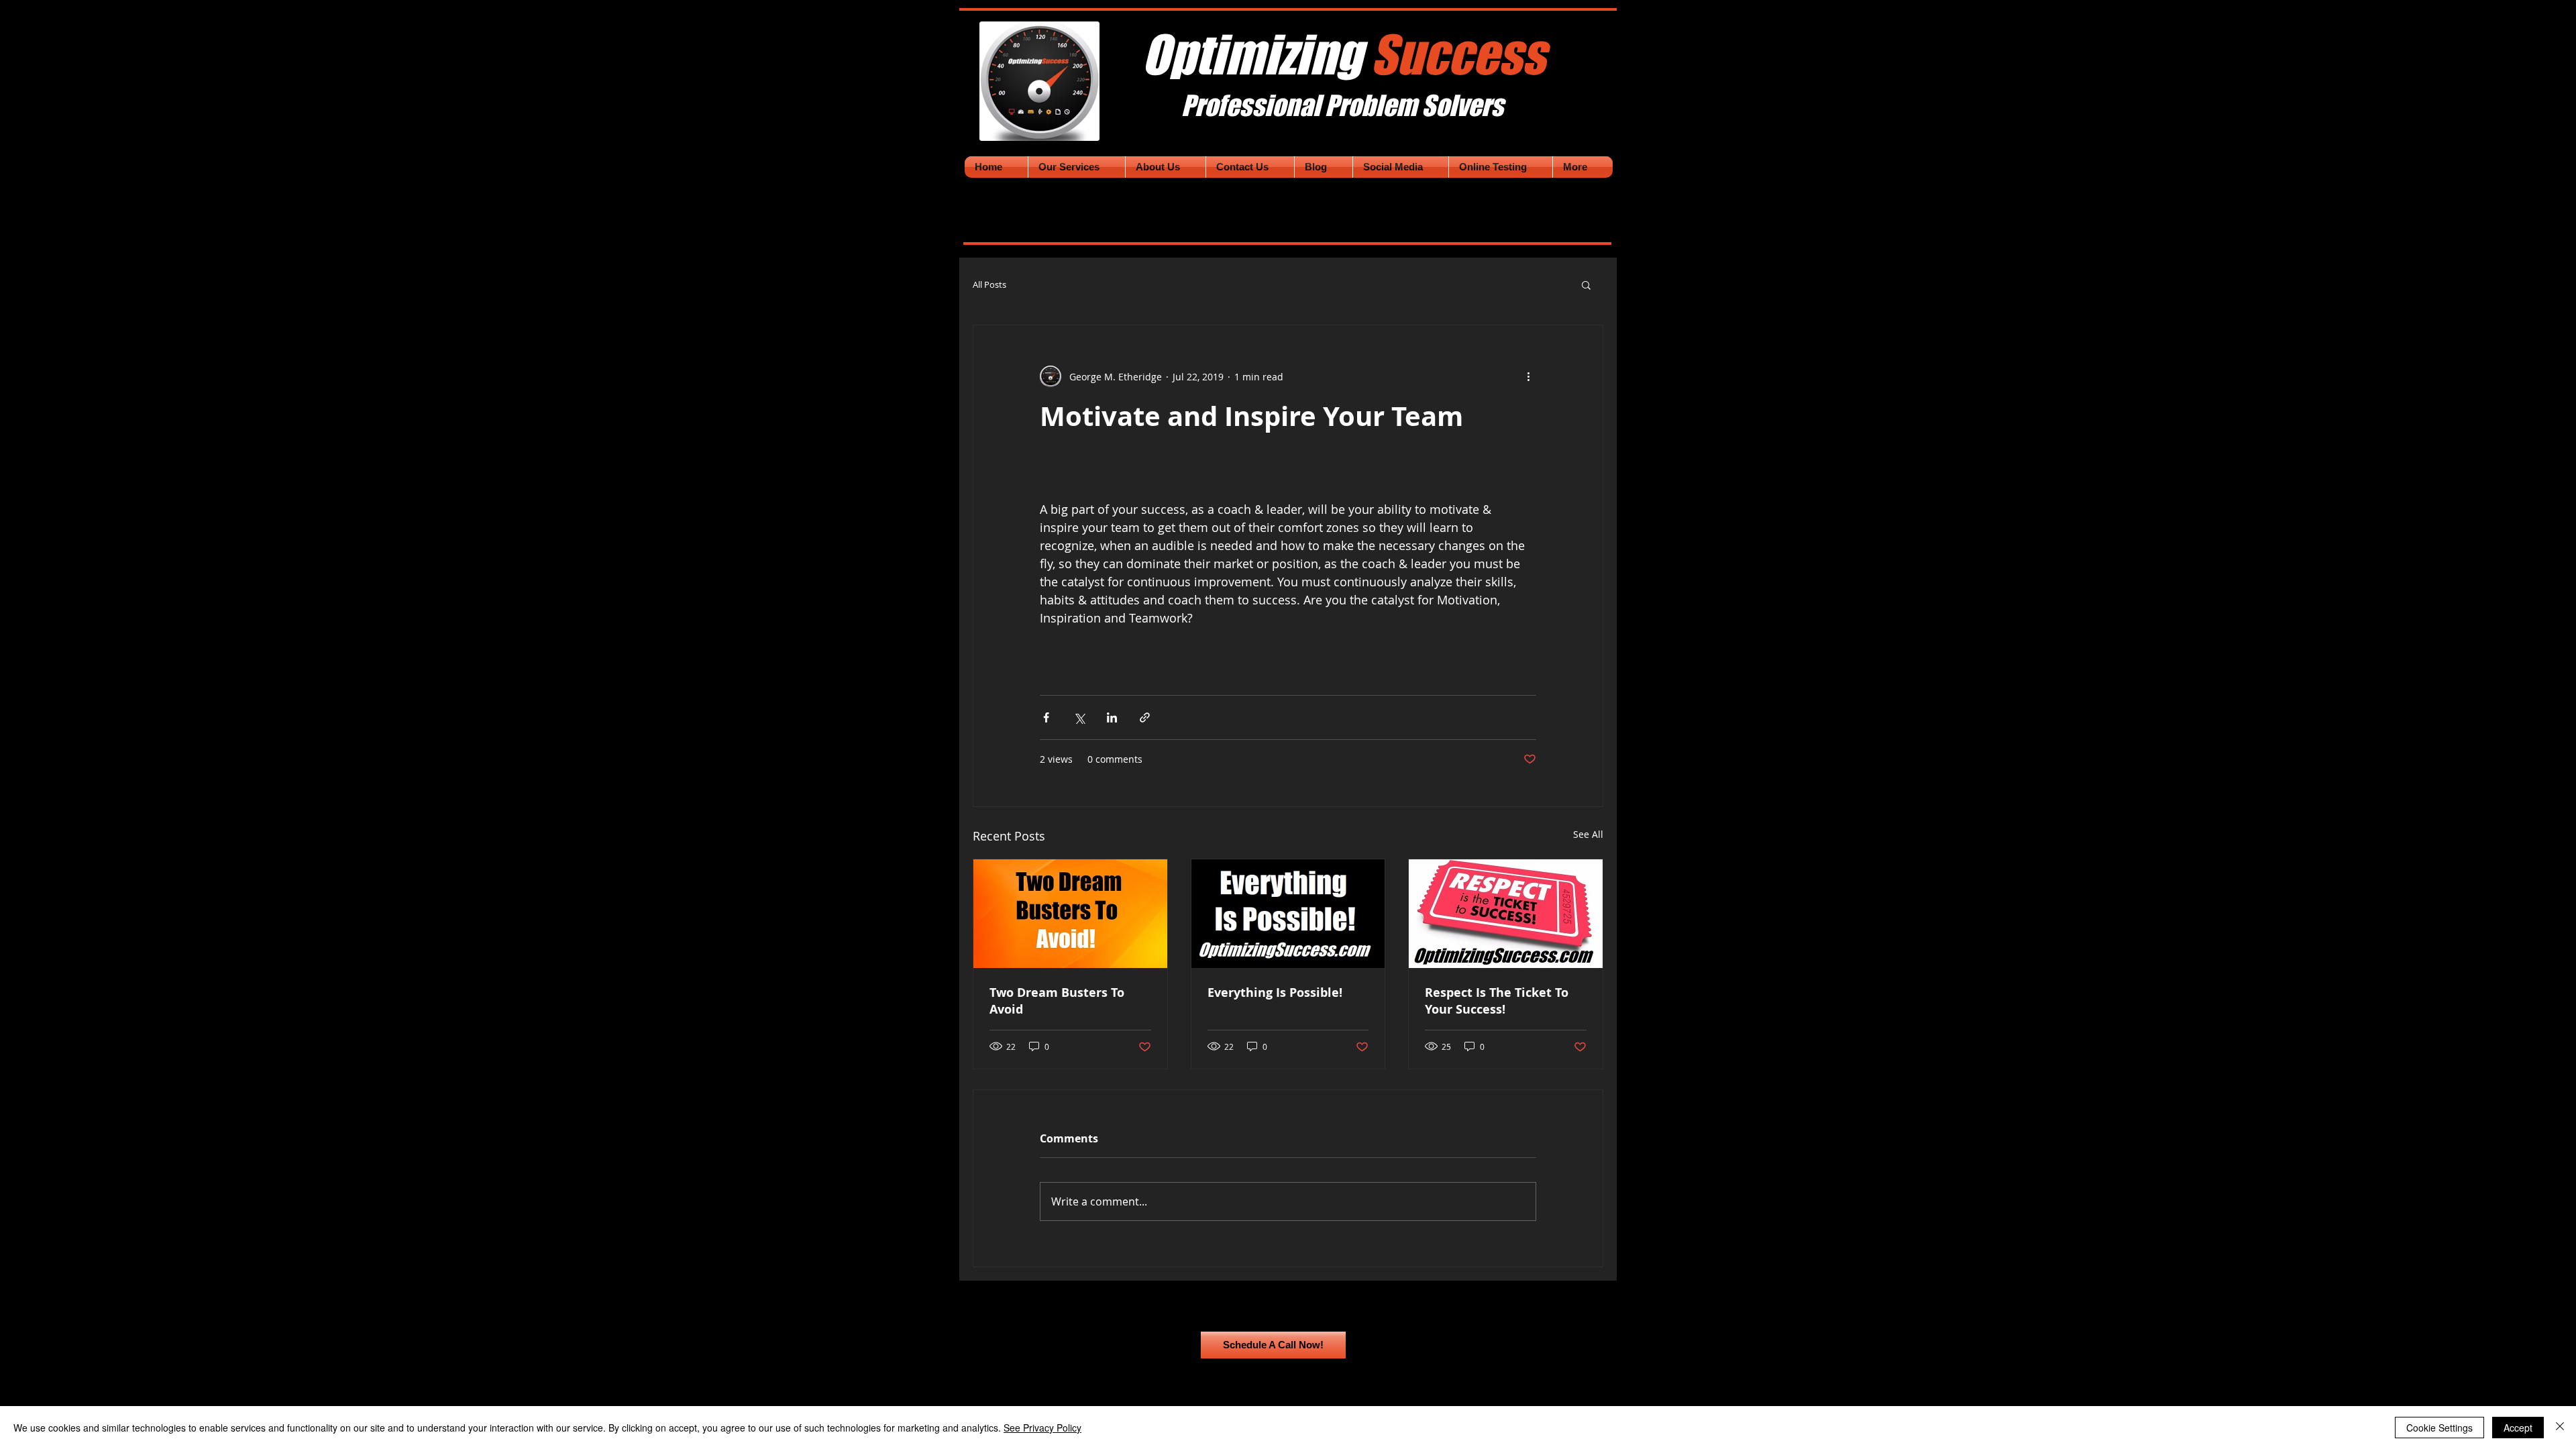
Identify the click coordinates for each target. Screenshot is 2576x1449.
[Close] (2560, 1428)
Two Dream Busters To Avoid (1057, 1001)
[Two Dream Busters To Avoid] (1070, 914)
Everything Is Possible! (1275, 992)
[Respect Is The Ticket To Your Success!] (1506, 914)
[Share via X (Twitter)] (1079, 717)
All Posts (989, 285)
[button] (1586, 284)
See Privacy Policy (1042, 1428)
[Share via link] (1145, 717)
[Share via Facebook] (1046, 717)
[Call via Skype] (1424, 1345)
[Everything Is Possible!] (1288, 914)
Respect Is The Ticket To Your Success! (1497, 1001)
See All (1588, 834)
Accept (2518, 1428)
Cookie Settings (2439, 1428)
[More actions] (1528, 376)
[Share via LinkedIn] (1112, 717)
